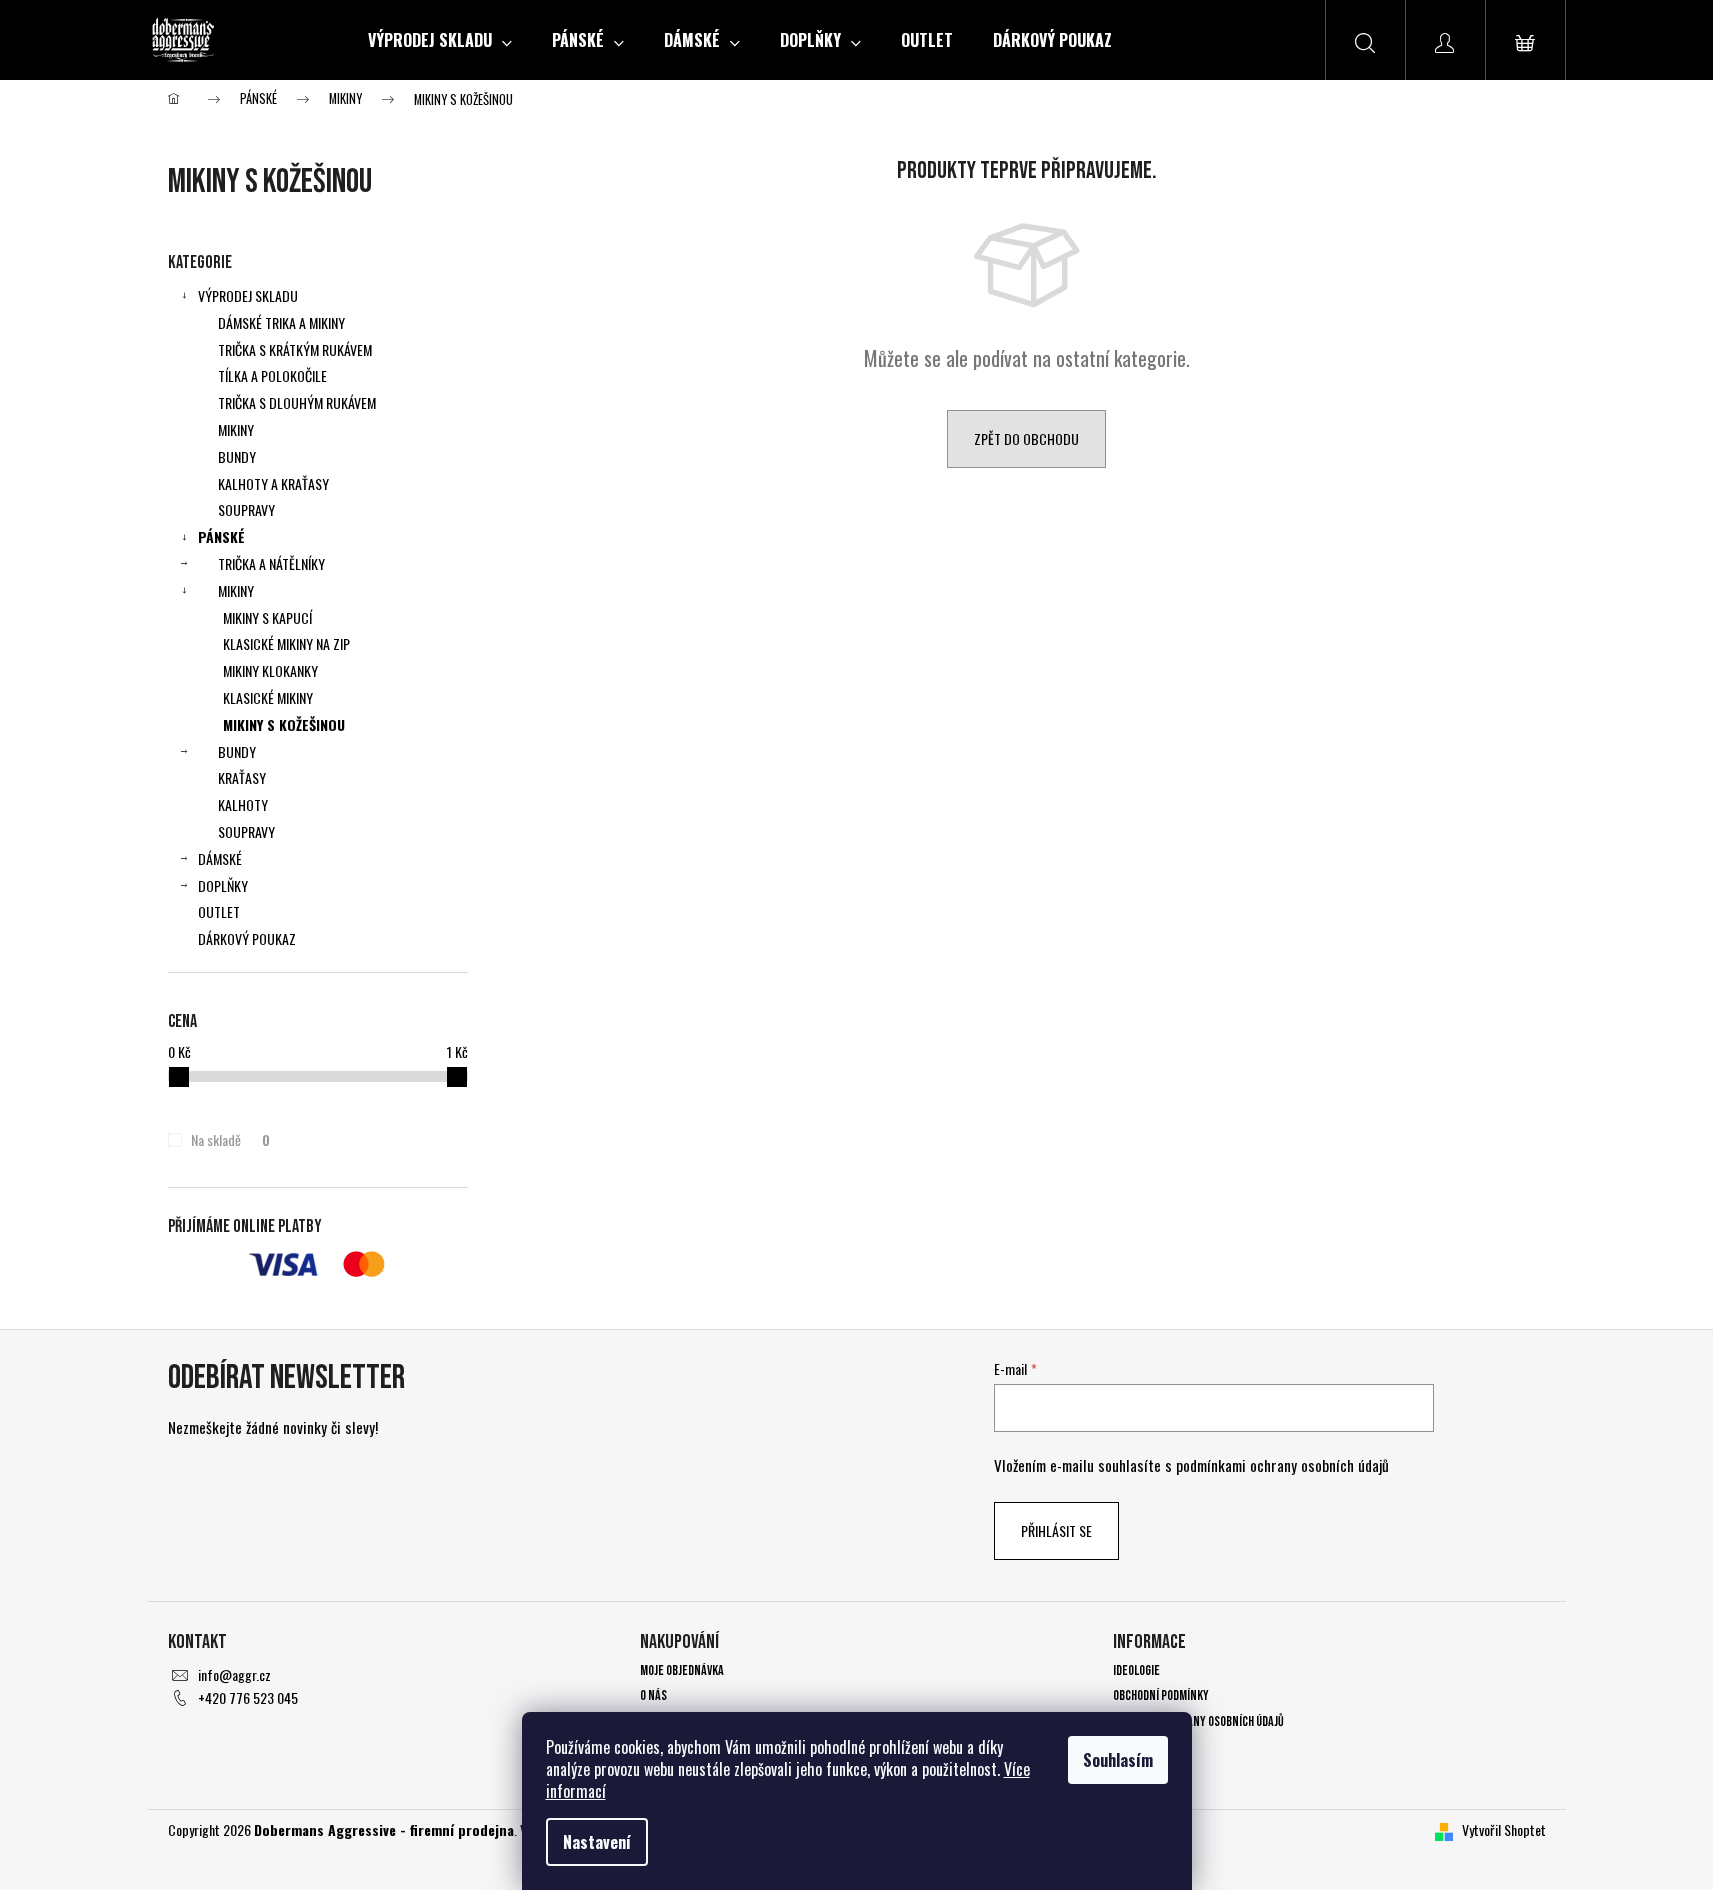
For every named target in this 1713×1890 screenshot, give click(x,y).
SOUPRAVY (246, 509)
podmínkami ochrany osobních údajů (1282, 1465)
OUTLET (219, 911)
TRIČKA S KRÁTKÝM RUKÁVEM (295, 349)
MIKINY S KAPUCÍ (267, 617)
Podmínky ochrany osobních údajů (1198, 1721)
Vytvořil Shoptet (1504, 1829)
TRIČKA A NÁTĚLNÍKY (271, 563)
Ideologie (1136, 1670)
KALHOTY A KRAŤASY (273, 483)
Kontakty (1138, 1746)
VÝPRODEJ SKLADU (248, 295)
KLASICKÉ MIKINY (268, 697)
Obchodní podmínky (1161, 1695)
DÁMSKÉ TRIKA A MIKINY (281, 322)
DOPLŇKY (223, 885)
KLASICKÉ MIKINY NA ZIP (286, 643)
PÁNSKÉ (221, 536)
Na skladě (230, 1140)
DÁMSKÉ (220, 858)
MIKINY (236, 429)
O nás (653, 1695)
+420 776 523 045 (248, 1697)
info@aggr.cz (234, 1674)
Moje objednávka (682, 1670)
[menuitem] (440, 40)
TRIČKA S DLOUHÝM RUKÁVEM (297, 402)
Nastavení (597, 1842)
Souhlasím (1118, 1760)
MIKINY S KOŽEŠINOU (284, 724)
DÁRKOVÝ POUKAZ (247, 938)
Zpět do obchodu (1026, 438)
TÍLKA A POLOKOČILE (272, 375)
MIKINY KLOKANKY (270, 670)
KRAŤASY (242, 777)
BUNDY (237, 456)
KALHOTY (243, 804)
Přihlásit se (1056, 1530)
